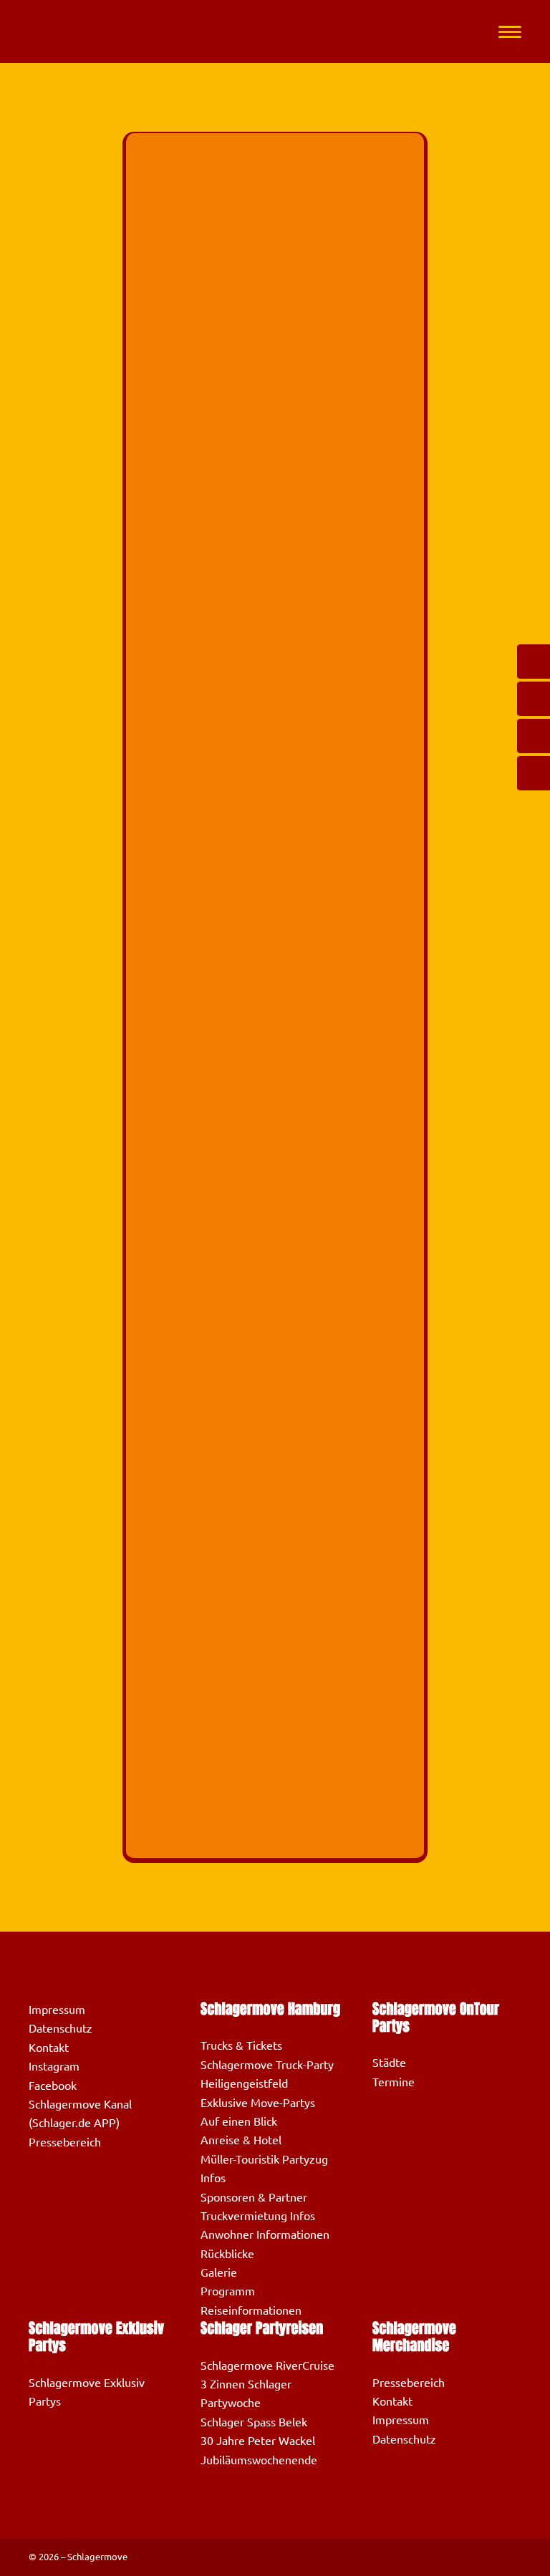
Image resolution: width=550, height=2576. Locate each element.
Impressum (57, 2010)
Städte (389, 2063)
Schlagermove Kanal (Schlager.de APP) (80, 2113)
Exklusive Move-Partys (258, 2103)
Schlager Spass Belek (254, 2422)
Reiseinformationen (251, 2310)
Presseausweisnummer (199, 895)
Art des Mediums (189, 512)
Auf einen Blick (239, 2121)
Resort (158, 443)
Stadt (160, 758)
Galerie (219, 2272)
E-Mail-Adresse (184, 552)
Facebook (53, 2086)
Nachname (173, 237)
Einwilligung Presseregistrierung (230, 1650)
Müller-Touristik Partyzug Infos (264, 2169)
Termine (394, 2082)
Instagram (54, 2066)
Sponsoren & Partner (254, 2197)
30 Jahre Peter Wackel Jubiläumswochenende (259, 2450)
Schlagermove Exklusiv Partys (87, 2392)
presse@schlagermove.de (281, 1582)
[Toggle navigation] (510, 32)
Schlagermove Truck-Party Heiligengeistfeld (267, 2074)
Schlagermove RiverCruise (267, 2366)
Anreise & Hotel (241, 2140)
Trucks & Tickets (241, 2045)
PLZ (155, 689)
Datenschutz (61, 2028)
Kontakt (49, 2048)
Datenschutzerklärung (197, 1620)
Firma (160, 305)
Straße (163, 620)
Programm (228, 2291)
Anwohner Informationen (265, 2234)
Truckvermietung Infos (258, 2216)
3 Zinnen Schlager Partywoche (246, 2393)
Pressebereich (65, 2142)
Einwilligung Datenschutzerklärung (237, 964)
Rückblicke (227, 2254)
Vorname (169, 168)
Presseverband (178, 827)
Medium (166, 374)
